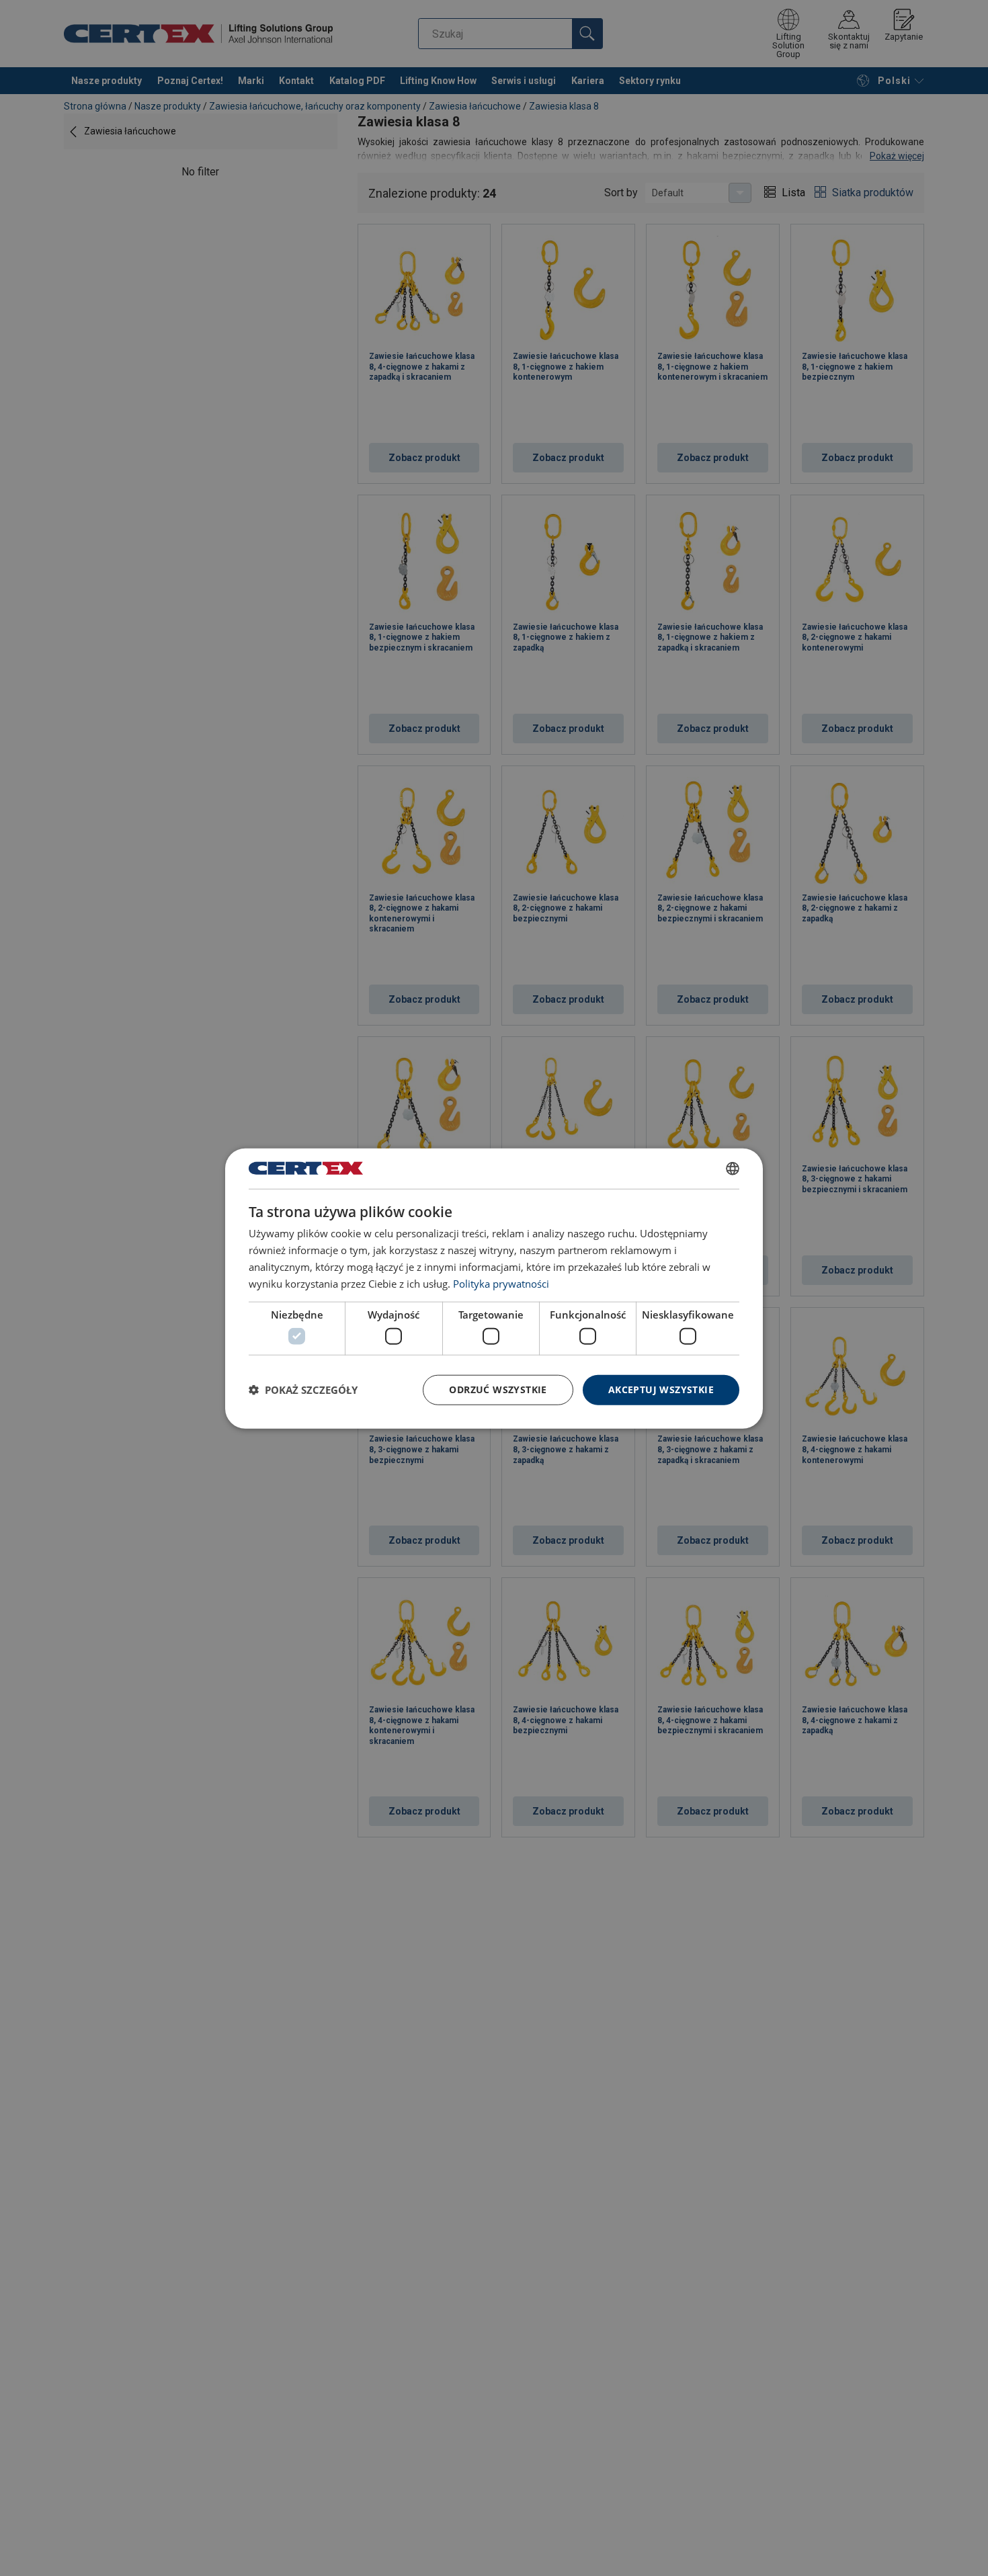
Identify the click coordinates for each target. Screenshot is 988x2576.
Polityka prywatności (501, 1283)
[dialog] (494, 1288)
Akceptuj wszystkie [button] (661, 1389)
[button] (303, 1389)
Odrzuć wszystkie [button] (498, 1389)
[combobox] (733, 1168)
